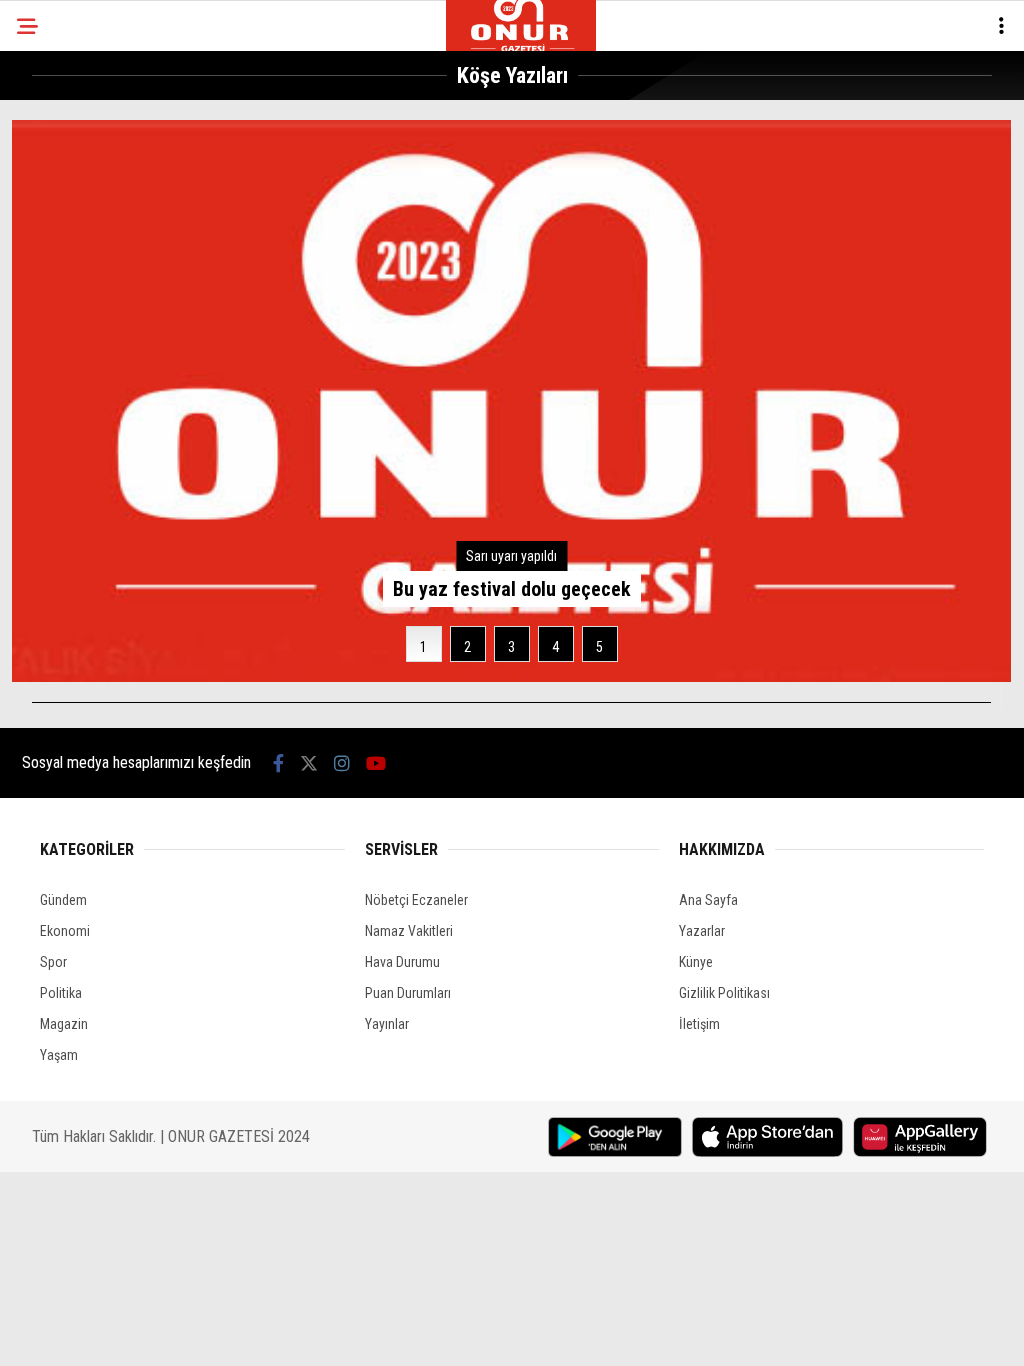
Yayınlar (387, 1024)
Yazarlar (702, 931)
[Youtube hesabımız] (376, 763)
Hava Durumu (402, 962)
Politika (61, 993)
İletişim (699, 1024)
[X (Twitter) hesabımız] (309, 763)
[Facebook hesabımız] (278, 763)
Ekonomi (65, 931)
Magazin (64, 1024)
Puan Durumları (408, 993)
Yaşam (59, 1055)
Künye (696, 962)
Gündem (63, 900)
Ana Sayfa (708, 900)
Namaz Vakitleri (409, 931)
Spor (53, 962)
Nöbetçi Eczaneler (416, 900)
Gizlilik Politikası (724, 993)
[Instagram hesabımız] (342, 763)
